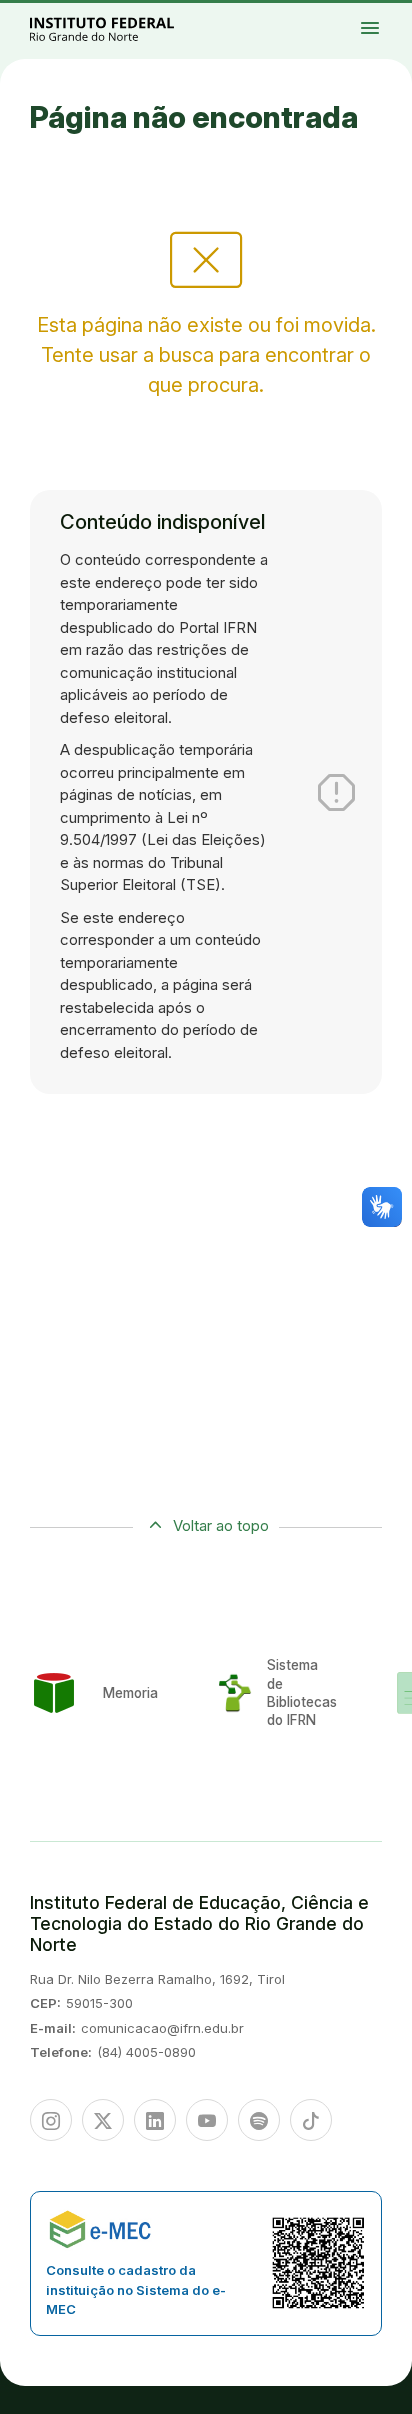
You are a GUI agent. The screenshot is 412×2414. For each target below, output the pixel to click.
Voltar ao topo (221, 1525)
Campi (385, 17)
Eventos (397, 22)
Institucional (400, 17)
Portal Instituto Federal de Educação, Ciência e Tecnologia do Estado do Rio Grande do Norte (124, 28)
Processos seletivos (389, 13)
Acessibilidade (389, 26)
